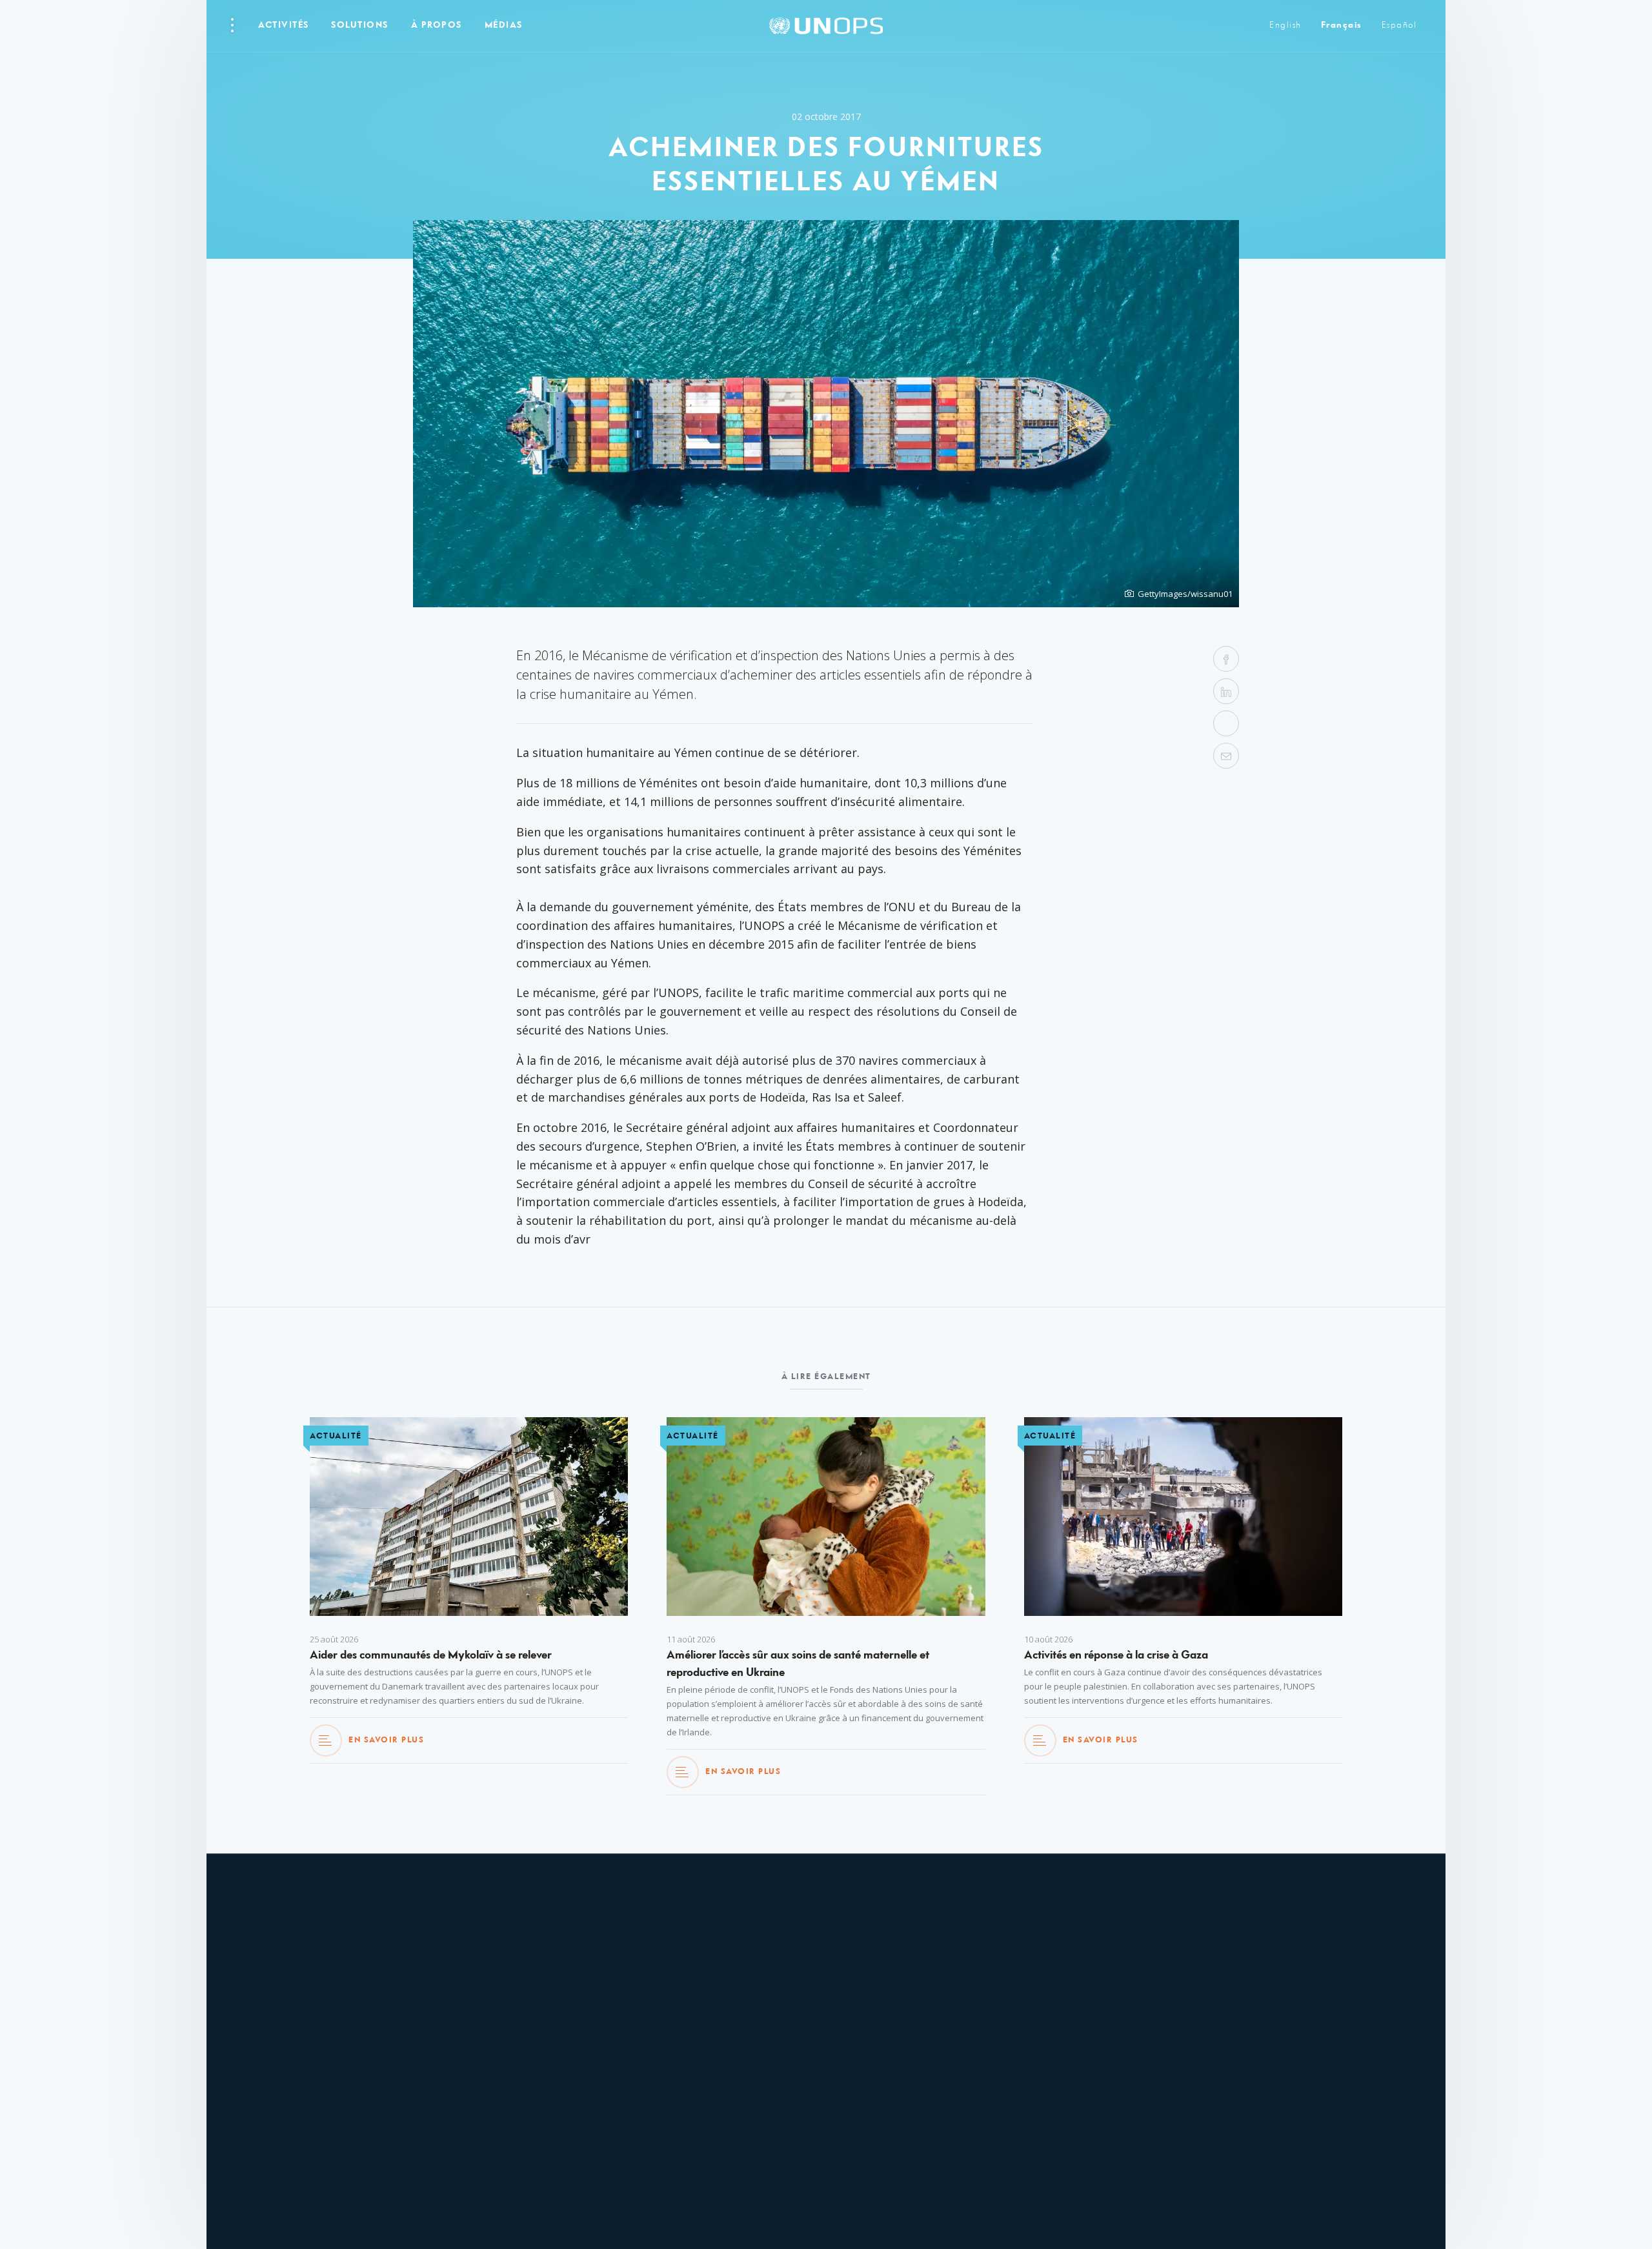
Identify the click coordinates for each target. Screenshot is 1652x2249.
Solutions (360, 25)
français (1342, 25)
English (1285, 25)
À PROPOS (437, 25)
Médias (504, 25)
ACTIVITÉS (284, 25)
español (1399, 25)
